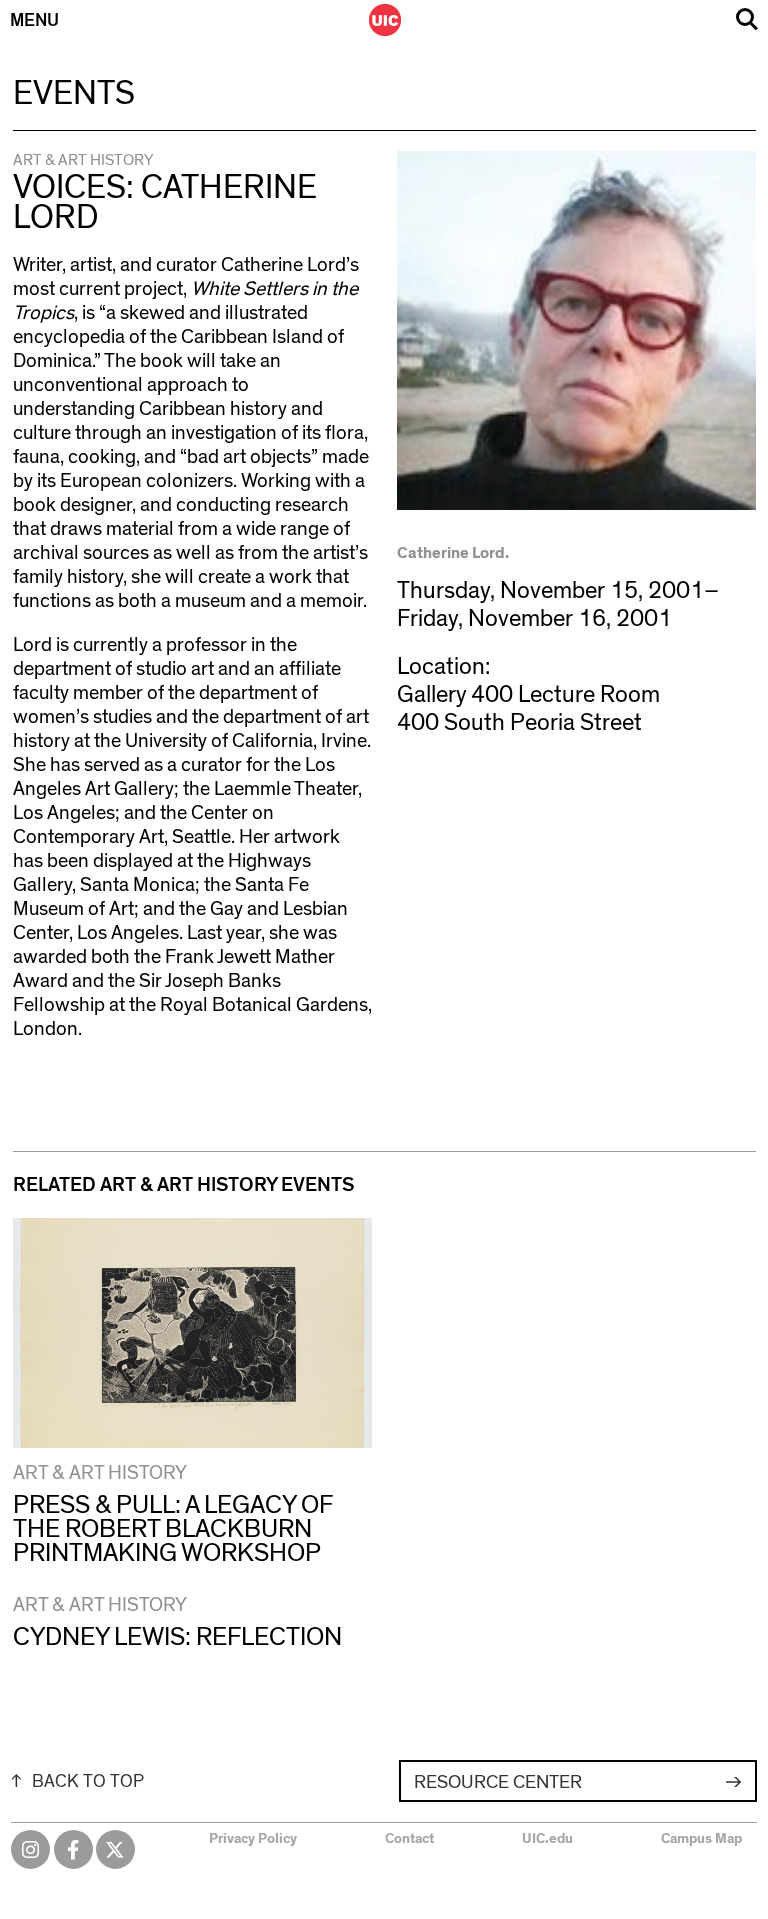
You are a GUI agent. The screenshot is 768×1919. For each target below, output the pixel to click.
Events (74, 94)
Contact (409, 1839)
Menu (34, 21)
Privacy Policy (253, 1839)
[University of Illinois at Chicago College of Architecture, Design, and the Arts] (385, 20)
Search (747, 19)
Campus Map (701, 1839)
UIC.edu (547, 1839)
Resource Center (498, 1782)
